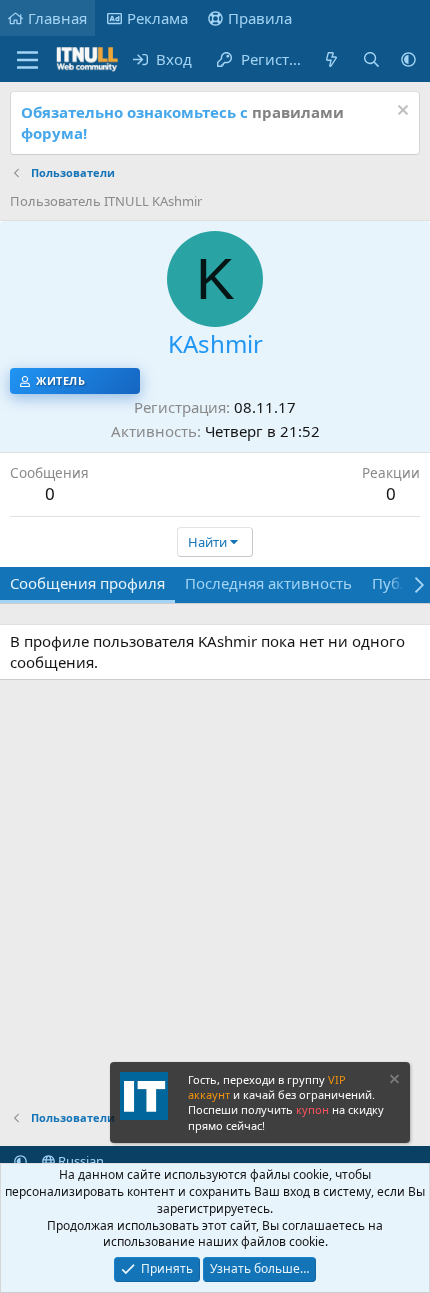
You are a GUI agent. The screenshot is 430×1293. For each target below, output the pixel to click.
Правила (260, 18)
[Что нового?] (331, 59)
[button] (408, 59)
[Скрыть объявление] (400, 112)
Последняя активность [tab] (268, 583)
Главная (57, 18)
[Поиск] (371, 59)
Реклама (157, 18)
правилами (298, 112)
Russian (79, 1161)
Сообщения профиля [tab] (87, 583)
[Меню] (27, 60)
